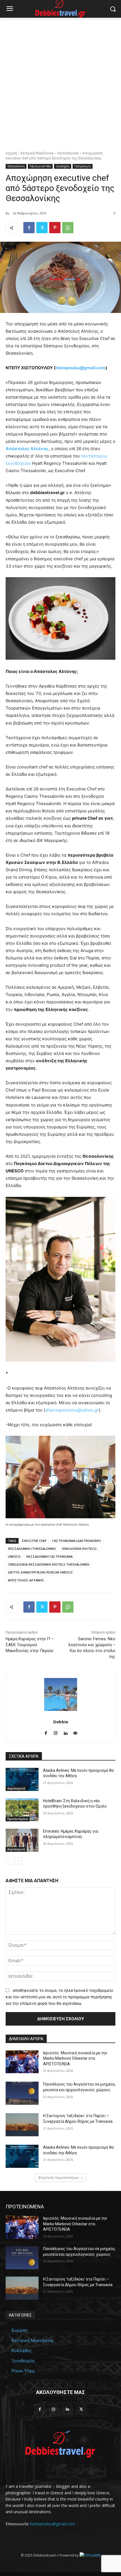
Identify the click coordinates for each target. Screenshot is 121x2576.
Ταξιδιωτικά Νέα (40, 166)
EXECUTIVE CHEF (34, 1541)
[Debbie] (61, 1694)
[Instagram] (56, 1732)
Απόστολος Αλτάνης (27, 449)
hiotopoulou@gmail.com (80, 368)
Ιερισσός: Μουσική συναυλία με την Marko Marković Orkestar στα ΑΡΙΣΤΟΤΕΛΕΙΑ (75, 2058)
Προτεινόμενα (18, 1819)
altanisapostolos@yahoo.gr (72, 1410)
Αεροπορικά (16, 1788)
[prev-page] (9, 1861)
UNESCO (14, 1556)
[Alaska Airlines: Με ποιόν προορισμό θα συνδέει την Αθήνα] (22, 1779)
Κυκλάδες (22, 2351)
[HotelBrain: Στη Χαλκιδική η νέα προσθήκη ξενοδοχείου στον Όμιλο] (22, 1810)
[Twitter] (42, 228)
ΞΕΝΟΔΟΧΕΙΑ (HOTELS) (79, 1549)
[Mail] (75, 1732)
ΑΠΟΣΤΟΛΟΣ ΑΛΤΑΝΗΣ (26, 1580)
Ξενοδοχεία (63, 166)
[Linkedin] (65, 1732)
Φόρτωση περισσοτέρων (59, 2178)
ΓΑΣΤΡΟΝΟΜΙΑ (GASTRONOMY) (77, 1541)
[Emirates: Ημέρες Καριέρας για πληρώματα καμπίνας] (22, 1840)
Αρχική (11, 153)
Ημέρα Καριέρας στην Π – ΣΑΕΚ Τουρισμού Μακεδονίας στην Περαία (30, 1645)
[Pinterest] (55, 228)
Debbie (61, 1722)
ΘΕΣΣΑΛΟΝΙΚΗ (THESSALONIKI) (32, 1549)
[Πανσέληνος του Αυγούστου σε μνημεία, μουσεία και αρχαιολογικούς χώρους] (22, 2093)
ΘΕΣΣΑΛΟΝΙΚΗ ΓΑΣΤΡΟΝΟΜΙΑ (49, 1556)
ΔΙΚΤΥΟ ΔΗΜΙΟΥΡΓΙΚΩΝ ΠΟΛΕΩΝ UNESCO (40, 1572)
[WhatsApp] (68, 228)
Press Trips (23, 2371)
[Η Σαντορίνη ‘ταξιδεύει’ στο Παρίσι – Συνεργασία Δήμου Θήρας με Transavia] (22, 2125)
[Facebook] (29, 228)
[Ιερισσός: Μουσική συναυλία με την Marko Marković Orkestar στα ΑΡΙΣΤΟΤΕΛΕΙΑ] (22, 2062)
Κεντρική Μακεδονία (37, 153)
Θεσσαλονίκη (68, 153)
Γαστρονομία (83, 166)
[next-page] (18, 1861)
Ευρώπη (20, 2330)
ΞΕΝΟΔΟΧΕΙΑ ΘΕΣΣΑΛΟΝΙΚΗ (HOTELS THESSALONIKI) (49, 1564)
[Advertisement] (60, 81)
